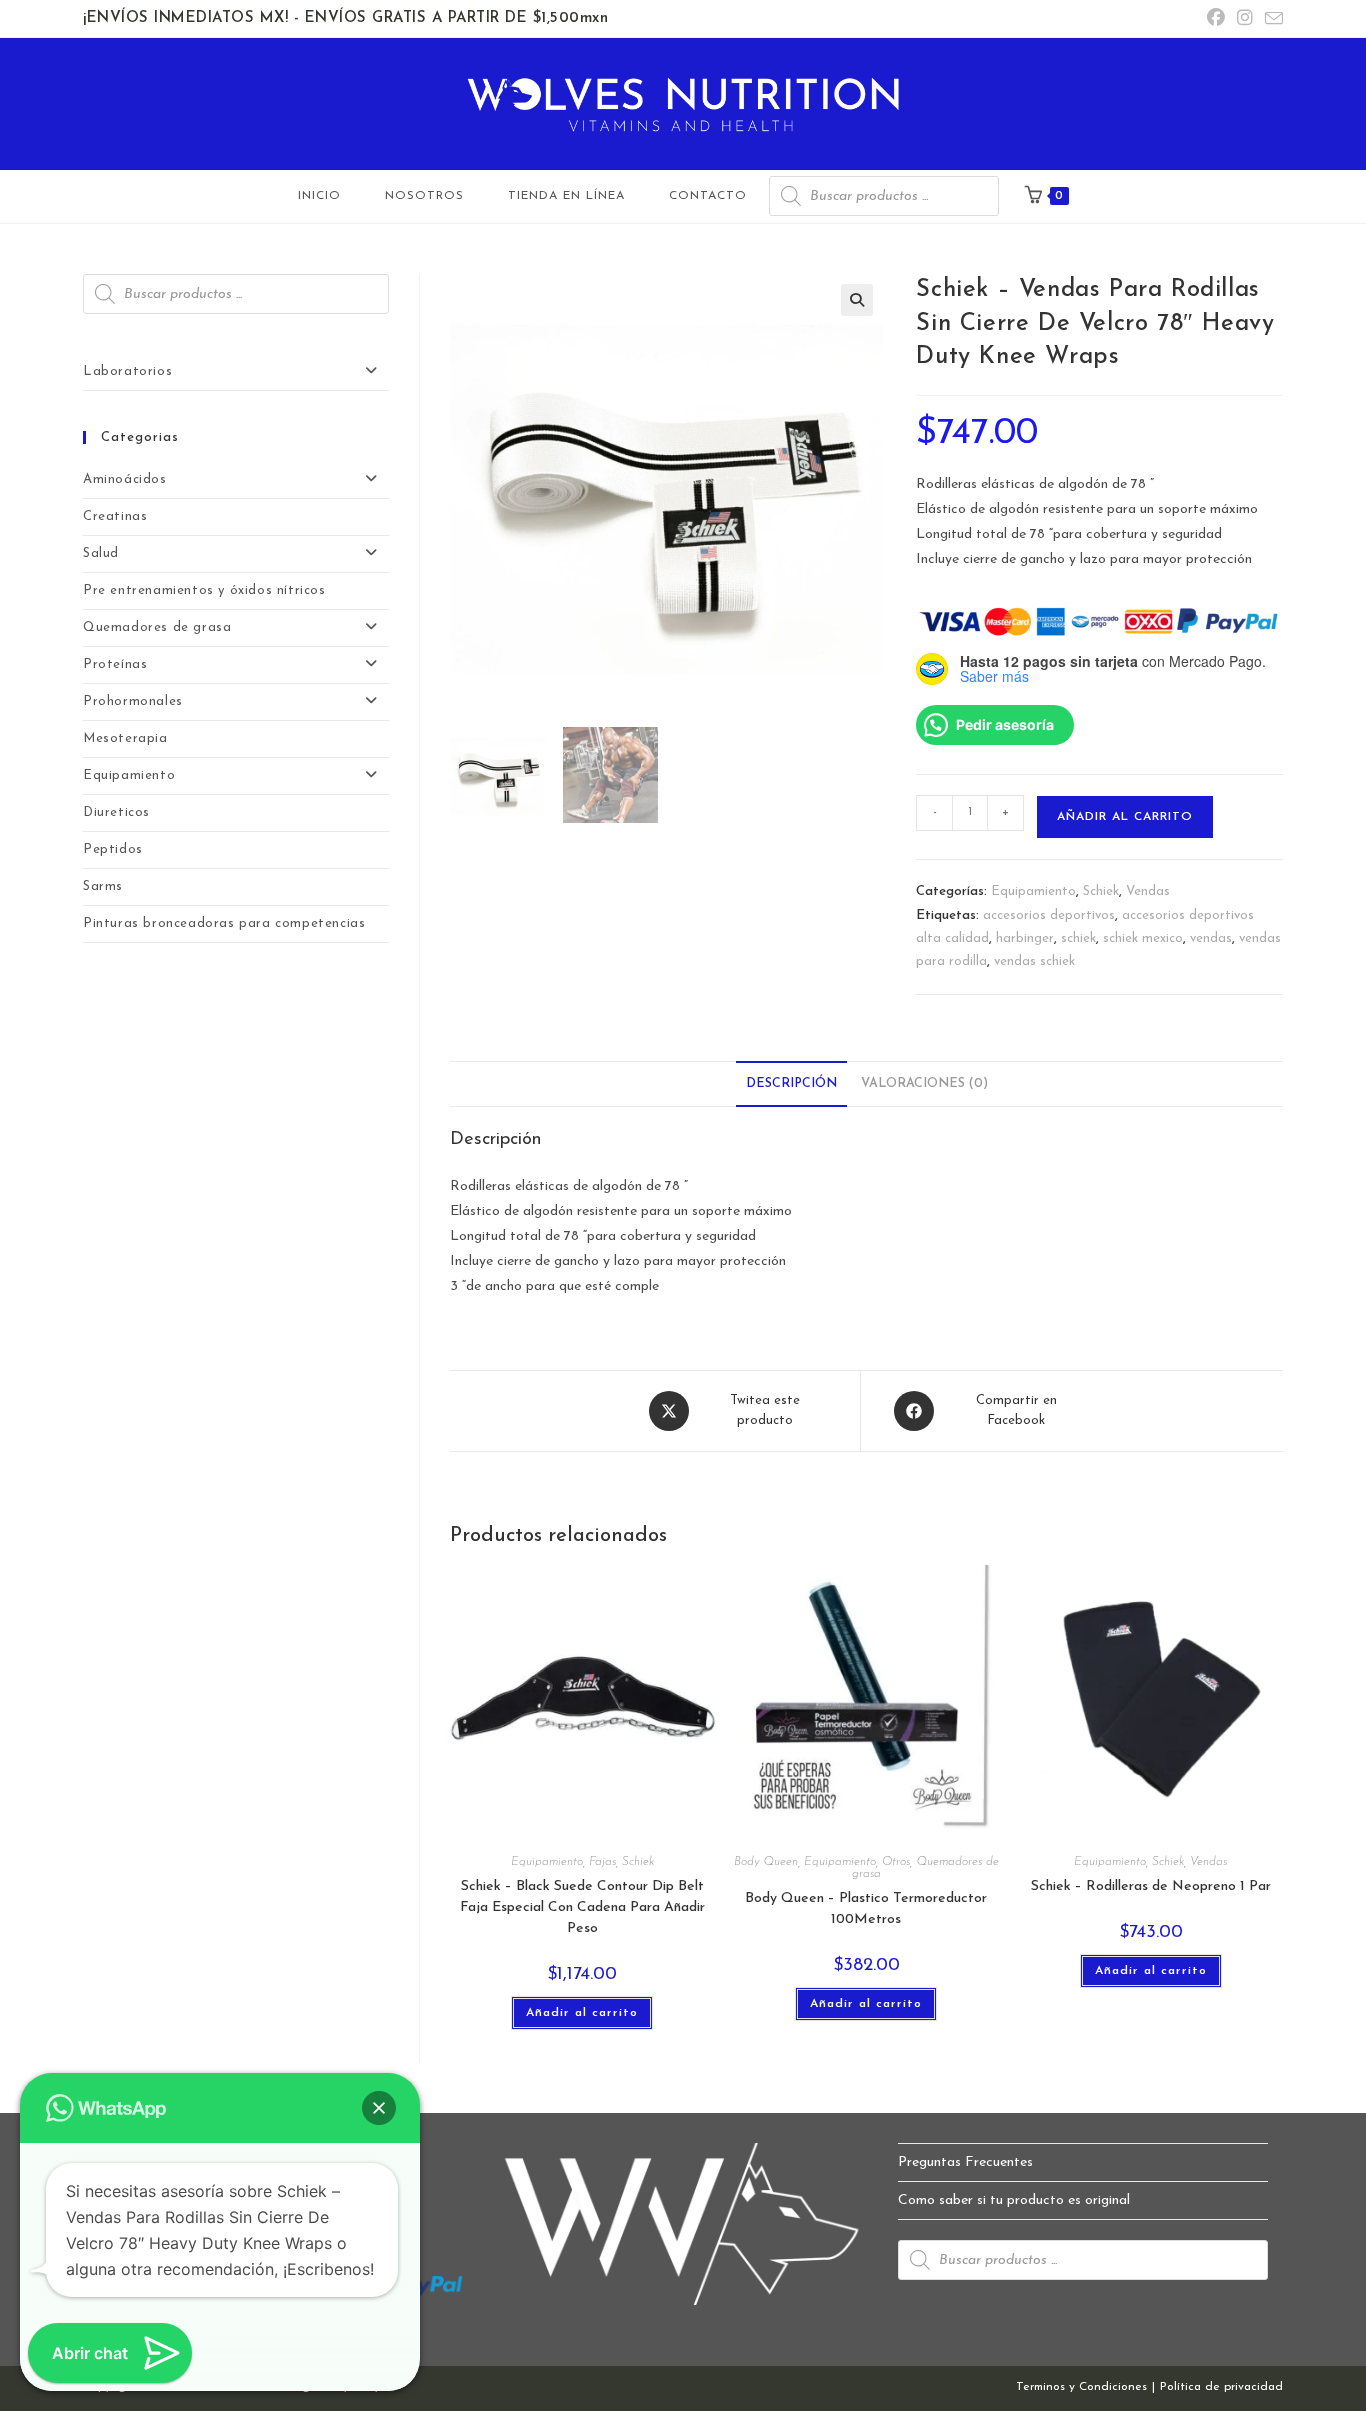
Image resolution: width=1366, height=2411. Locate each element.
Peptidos (113, 849)
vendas (1211, 938)
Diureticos (116, 812)
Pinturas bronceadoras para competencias (224, 923)
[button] (857, 300)
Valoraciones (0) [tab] (924, 1084)
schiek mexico (1143, 938)
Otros (896, 1862)
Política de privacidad (1221, 2387)
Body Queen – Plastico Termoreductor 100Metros (866, 1909)
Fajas (602, 1862)
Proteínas (115, 664)
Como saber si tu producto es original (1014, 2200)
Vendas (1148, 891)
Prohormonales (133, 701)
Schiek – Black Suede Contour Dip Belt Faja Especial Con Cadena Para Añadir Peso (582, 1907)
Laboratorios (127, 371)
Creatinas (115, 516)
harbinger (1025, 938)
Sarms (103, 886)
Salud (101, 553)
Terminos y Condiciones (1081, 2387)
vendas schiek (1034, 961)
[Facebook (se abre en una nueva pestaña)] (1216, 19)
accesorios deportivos (1049, 915)
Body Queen (766, 1862)
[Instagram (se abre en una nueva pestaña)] (1245, 19)
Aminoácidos (125, 479)
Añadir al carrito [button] (582, 2013)
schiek (1078, 938)
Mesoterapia (125, 738)
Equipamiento (1033, 891)
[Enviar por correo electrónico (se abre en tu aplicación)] (1271, 20)
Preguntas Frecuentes (965, 2162)
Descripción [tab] (791, 1084)
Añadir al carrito (1125, 817)
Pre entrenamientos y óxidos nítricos (204, 590)
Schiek (1101, 891)
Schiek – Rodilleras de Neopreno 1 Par (1151, 1886)
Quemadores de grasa (157, 627)
